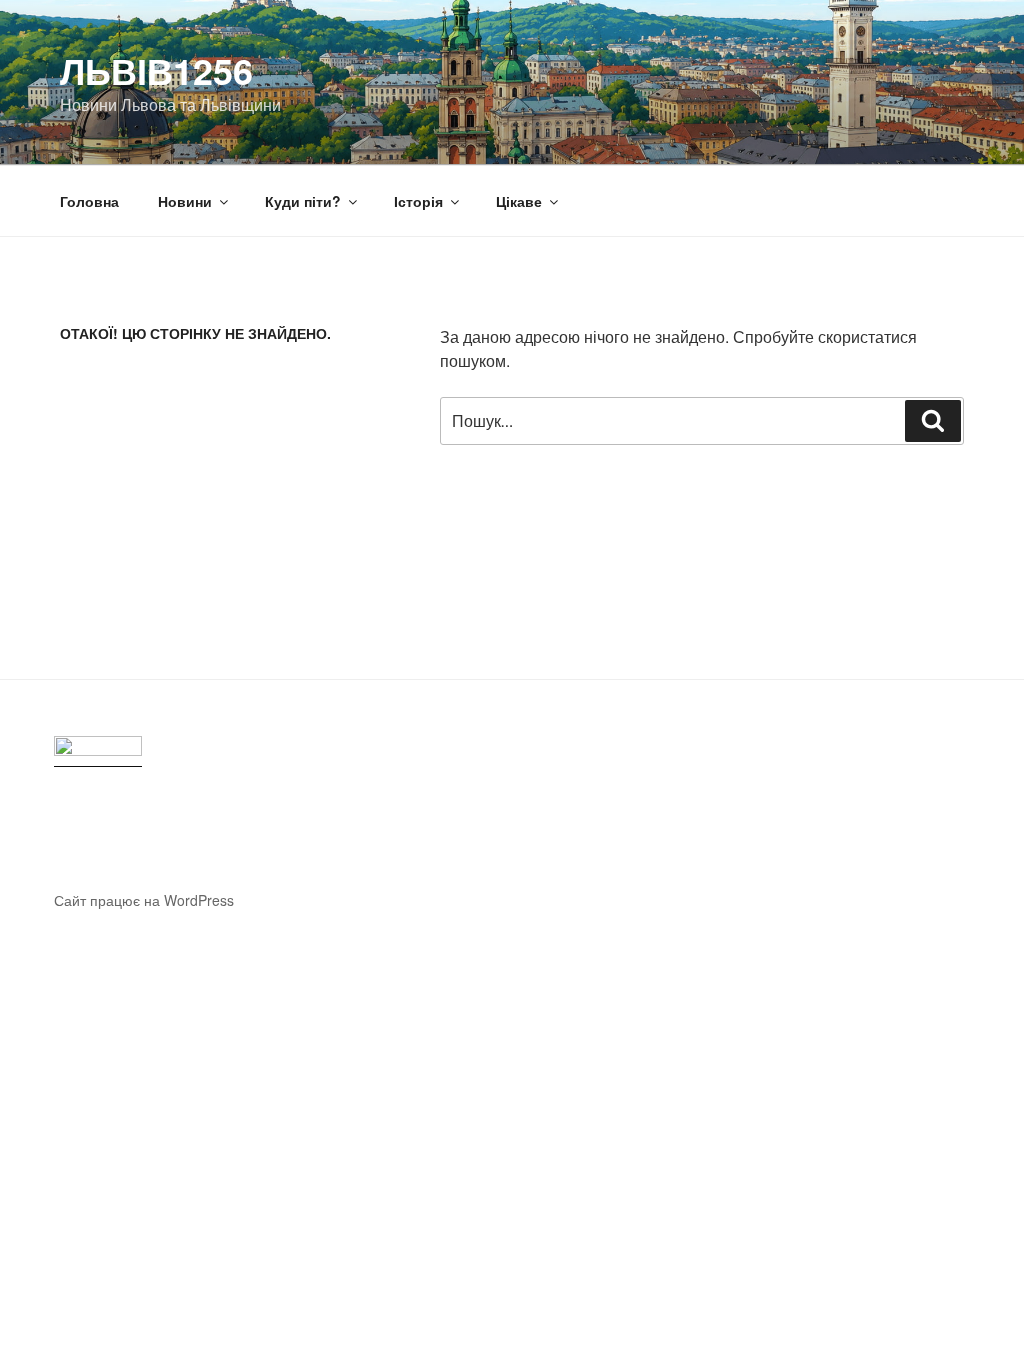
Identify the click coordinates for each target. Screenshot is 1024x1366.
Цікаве (519, 201)
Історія (418, 201)
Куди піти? (303, 201)
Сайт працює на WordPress (144, 900)
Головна (89, 201)
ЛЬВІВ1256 (156, 70)
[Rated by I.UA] (98, 751)
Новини (185, 201)
